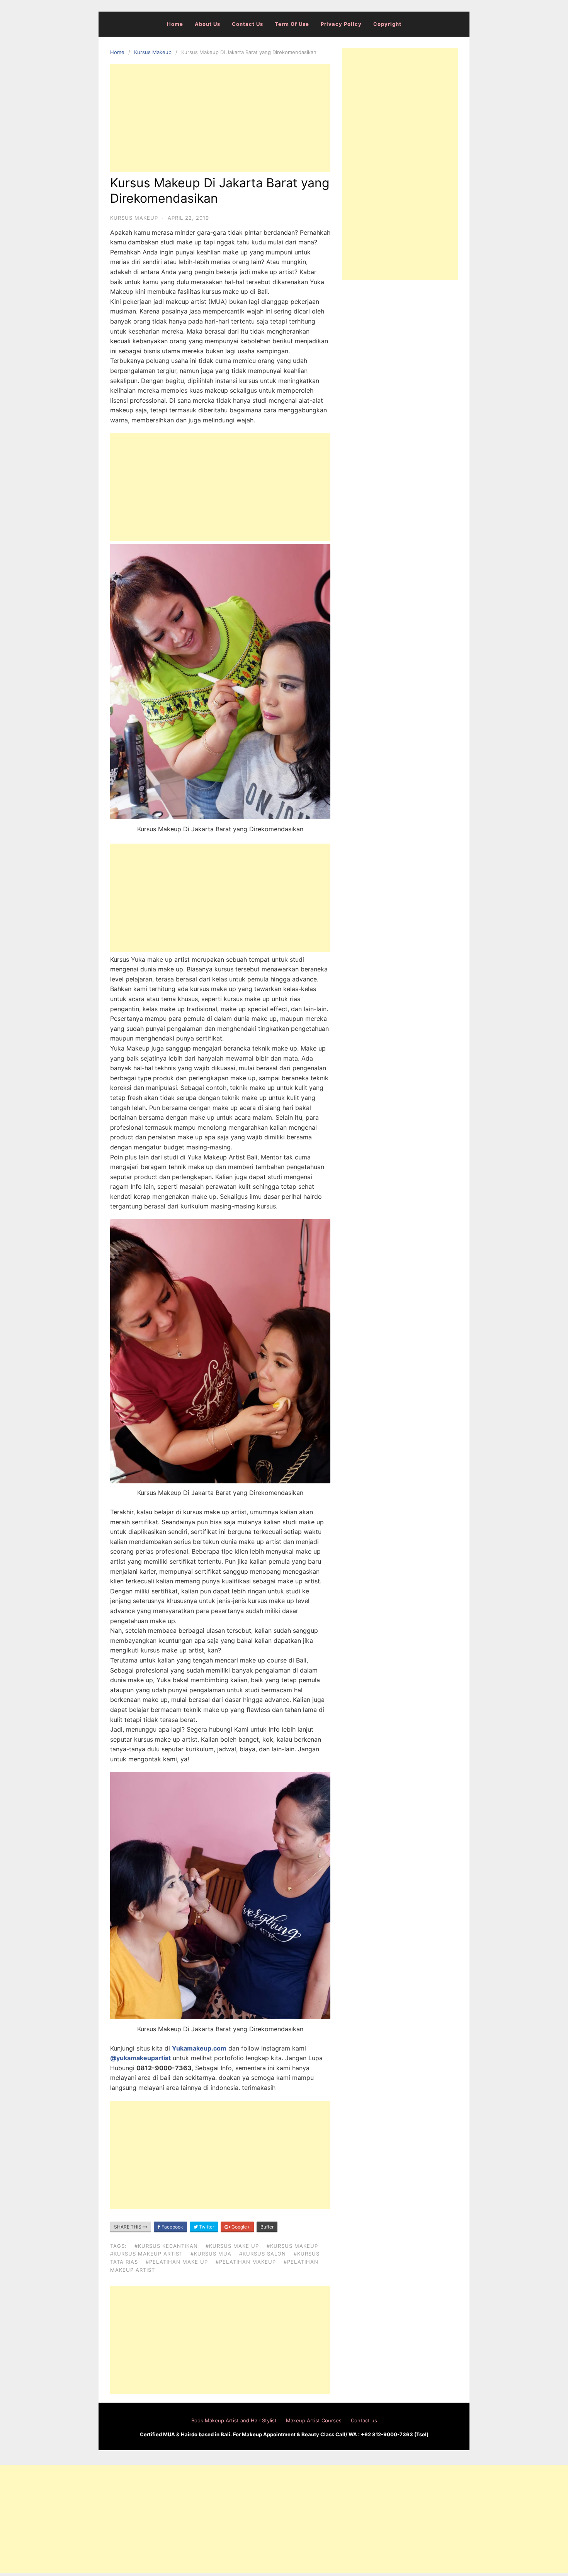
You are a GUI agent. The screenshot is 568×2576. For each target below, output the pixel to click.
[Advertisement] (220, 118)
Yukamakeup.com (199, 2048)
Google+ (240, 2227)
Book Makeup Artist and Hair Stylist (234, 2420)
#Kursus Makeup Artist (146, 2254)
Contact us (247, 24)
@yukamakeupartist (140, 2058)
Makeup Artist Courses (314, 2420)
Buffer (267, 2227)
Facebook (172, 2227)
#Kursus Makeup (292, 2246)
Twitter (206, 2227)
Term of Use (292, 24)
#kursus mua (211, 2254)
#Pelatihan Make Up (177, 2262)
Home (175, 24)
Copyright (387, 24)
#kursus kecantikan (166, 2246)
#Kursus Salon (263, 2254)
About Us (207, 24)
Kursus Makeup (153, 52)
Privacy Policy (341, 24)
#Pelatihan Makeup (246, 2262)
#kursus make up (232, 2246)
